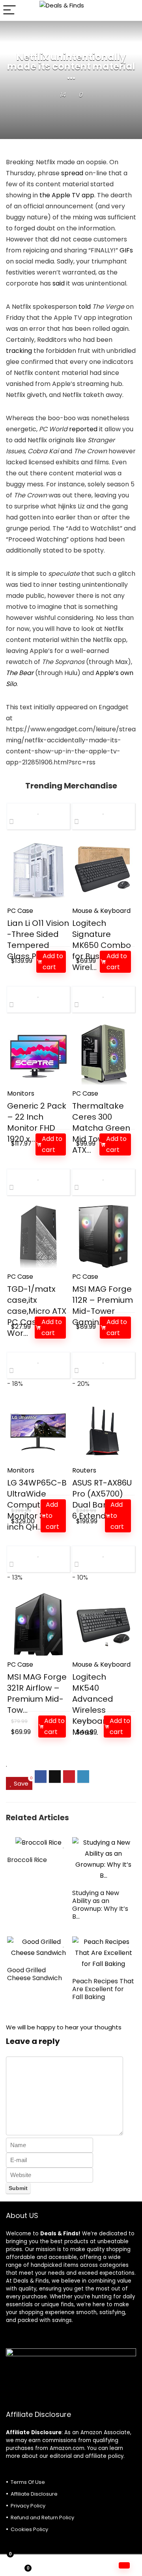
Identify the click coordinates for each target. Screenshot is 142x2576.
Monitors (21, 1093)
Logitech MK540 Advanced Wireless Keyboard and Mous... (101, 1704)
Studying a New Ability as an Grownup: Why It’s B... (100, 1905)
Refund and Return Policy (42, 2518)
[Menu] (9, 10)
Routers (84, 1470)
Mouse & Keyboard (101, 911)
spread (72, 173)
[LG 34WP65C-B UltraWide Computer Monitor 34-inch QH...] (38, 1430)
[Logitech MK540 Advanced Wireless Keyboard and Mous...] (103, 1624)
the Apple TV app (67, 195)
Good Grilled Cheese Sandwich (35, 1974)
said (59, 283)
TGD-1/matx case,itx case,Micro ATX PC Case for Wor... (37, 1311)
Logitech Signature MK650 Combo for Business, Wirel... (102, 945)
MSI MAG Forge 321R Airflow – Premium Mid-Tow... (37, 1693)
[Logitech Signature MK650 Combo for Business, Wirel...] (103, 870)
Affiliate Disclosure (34, 2494)
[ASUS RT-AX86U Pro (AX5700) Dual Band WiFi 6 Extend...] (103, 1430)
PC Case (20, 911)
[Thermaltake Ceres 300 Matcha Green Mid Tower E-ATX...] (103, 1053)
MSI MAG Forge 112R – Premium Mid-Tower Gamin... (103, 1306)
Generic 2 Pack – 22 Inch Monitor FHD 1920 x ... (37, 1122)
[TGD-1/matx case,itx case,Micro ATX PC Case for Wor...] (38, 1236)
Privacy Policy (28, 2506)
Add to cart (53, 962)
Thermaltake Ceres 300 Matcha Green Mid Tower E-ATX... (101, 1128)
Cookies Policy (29, 2529)
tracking (19, 351)
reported (83, 429)
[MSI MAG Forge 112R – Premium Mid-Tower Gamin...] (103, 1236)
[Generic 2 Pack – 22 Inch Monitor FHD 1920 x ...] (38, 1053)
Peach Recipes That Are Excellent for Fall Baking (103, 1989)
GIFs (126, 250)
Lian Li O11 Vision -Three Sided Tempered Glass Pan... (38, 940)
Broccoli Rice (27, 1860)
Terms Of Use (28, 2482)
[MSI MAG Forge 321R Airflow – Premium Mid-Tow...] (38, 1624)
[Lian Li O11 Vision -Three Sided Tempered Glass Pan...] (38, 870)
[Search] (130, 10)
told (85, 307)
